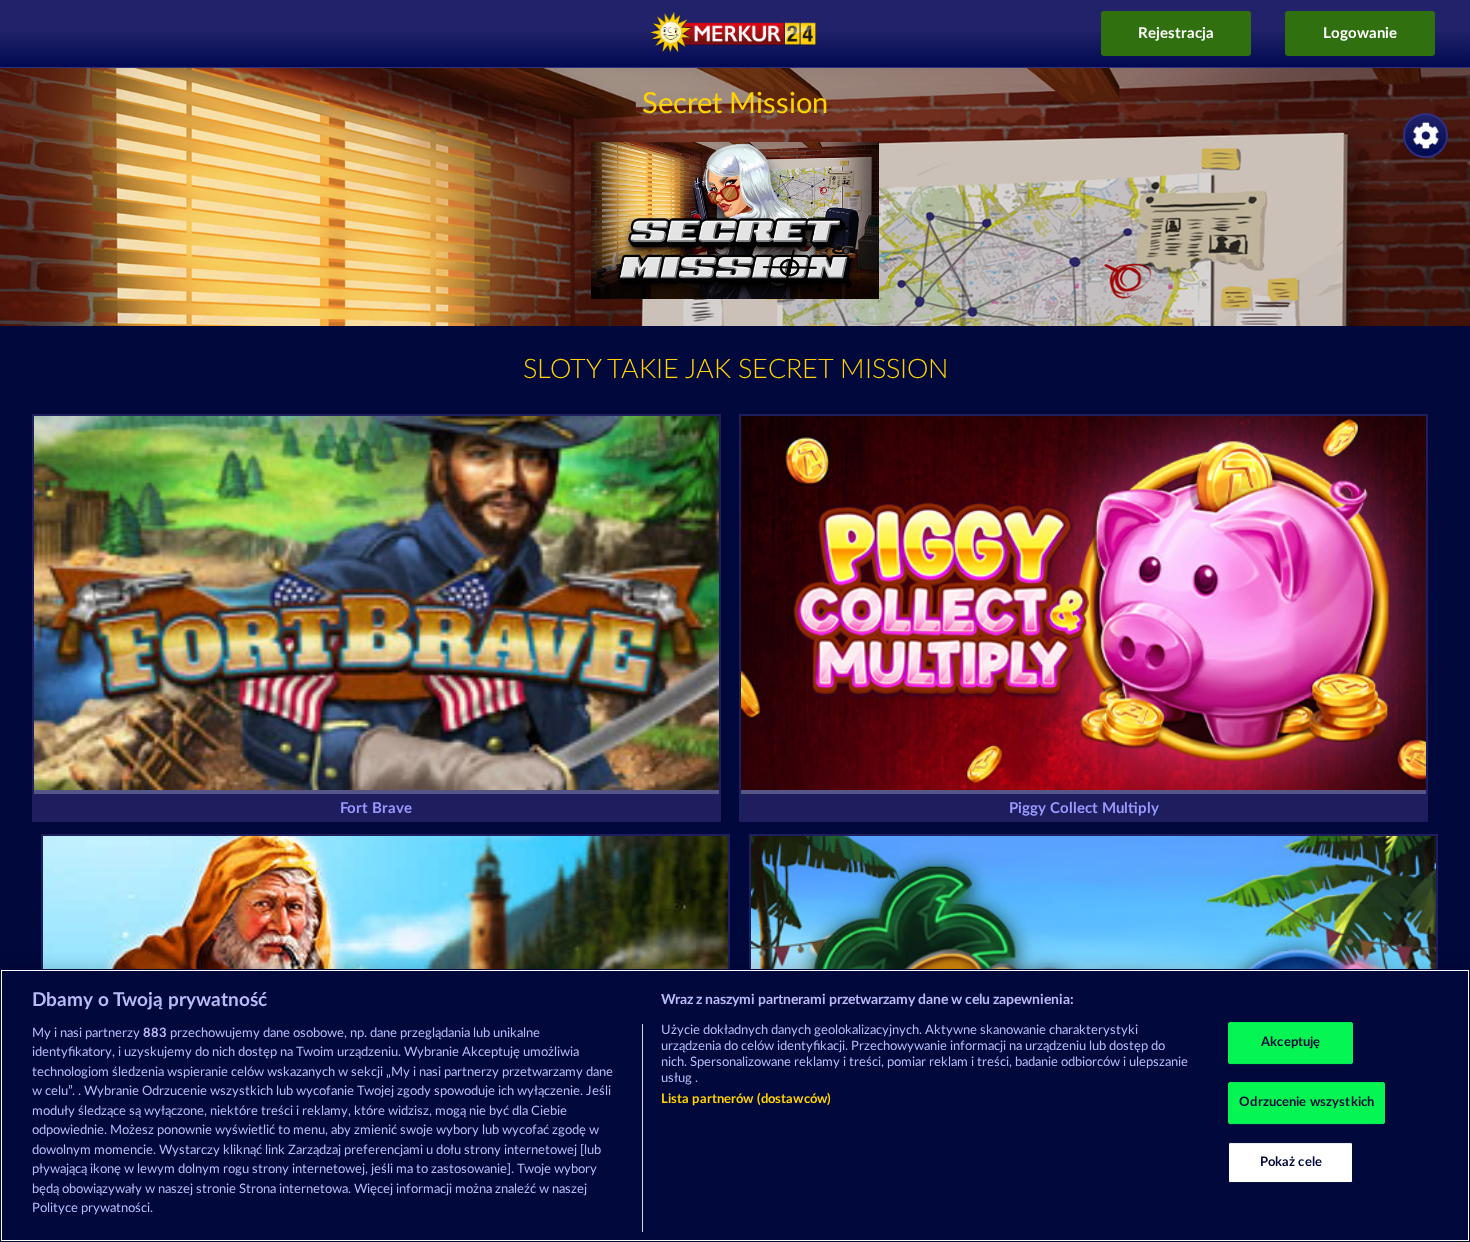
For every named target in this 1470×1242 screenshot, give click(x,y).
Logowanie (1360, 33)
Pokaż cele (1291, 1162)
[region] (735, 1105)
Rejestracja (1176, 33)
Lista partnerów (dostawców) (746, 1099)
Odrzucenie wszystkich (1306, 1102)
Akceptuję (1290, 1043)
